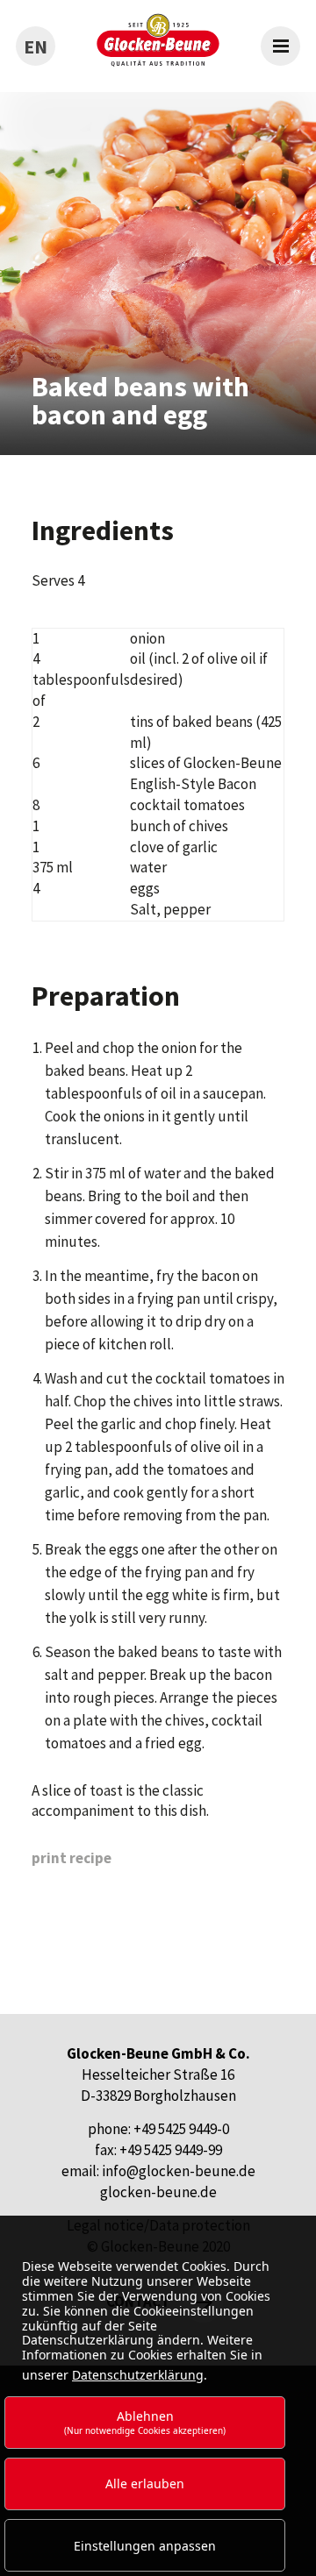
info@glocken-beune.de (179, 2171)
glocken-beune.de (158, 2192)
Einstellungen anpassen (145, 2546)
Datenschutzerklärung (138, 2375)
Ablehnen (145, 2422)
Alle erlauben (145, 2483)
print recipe (72, 1858)
